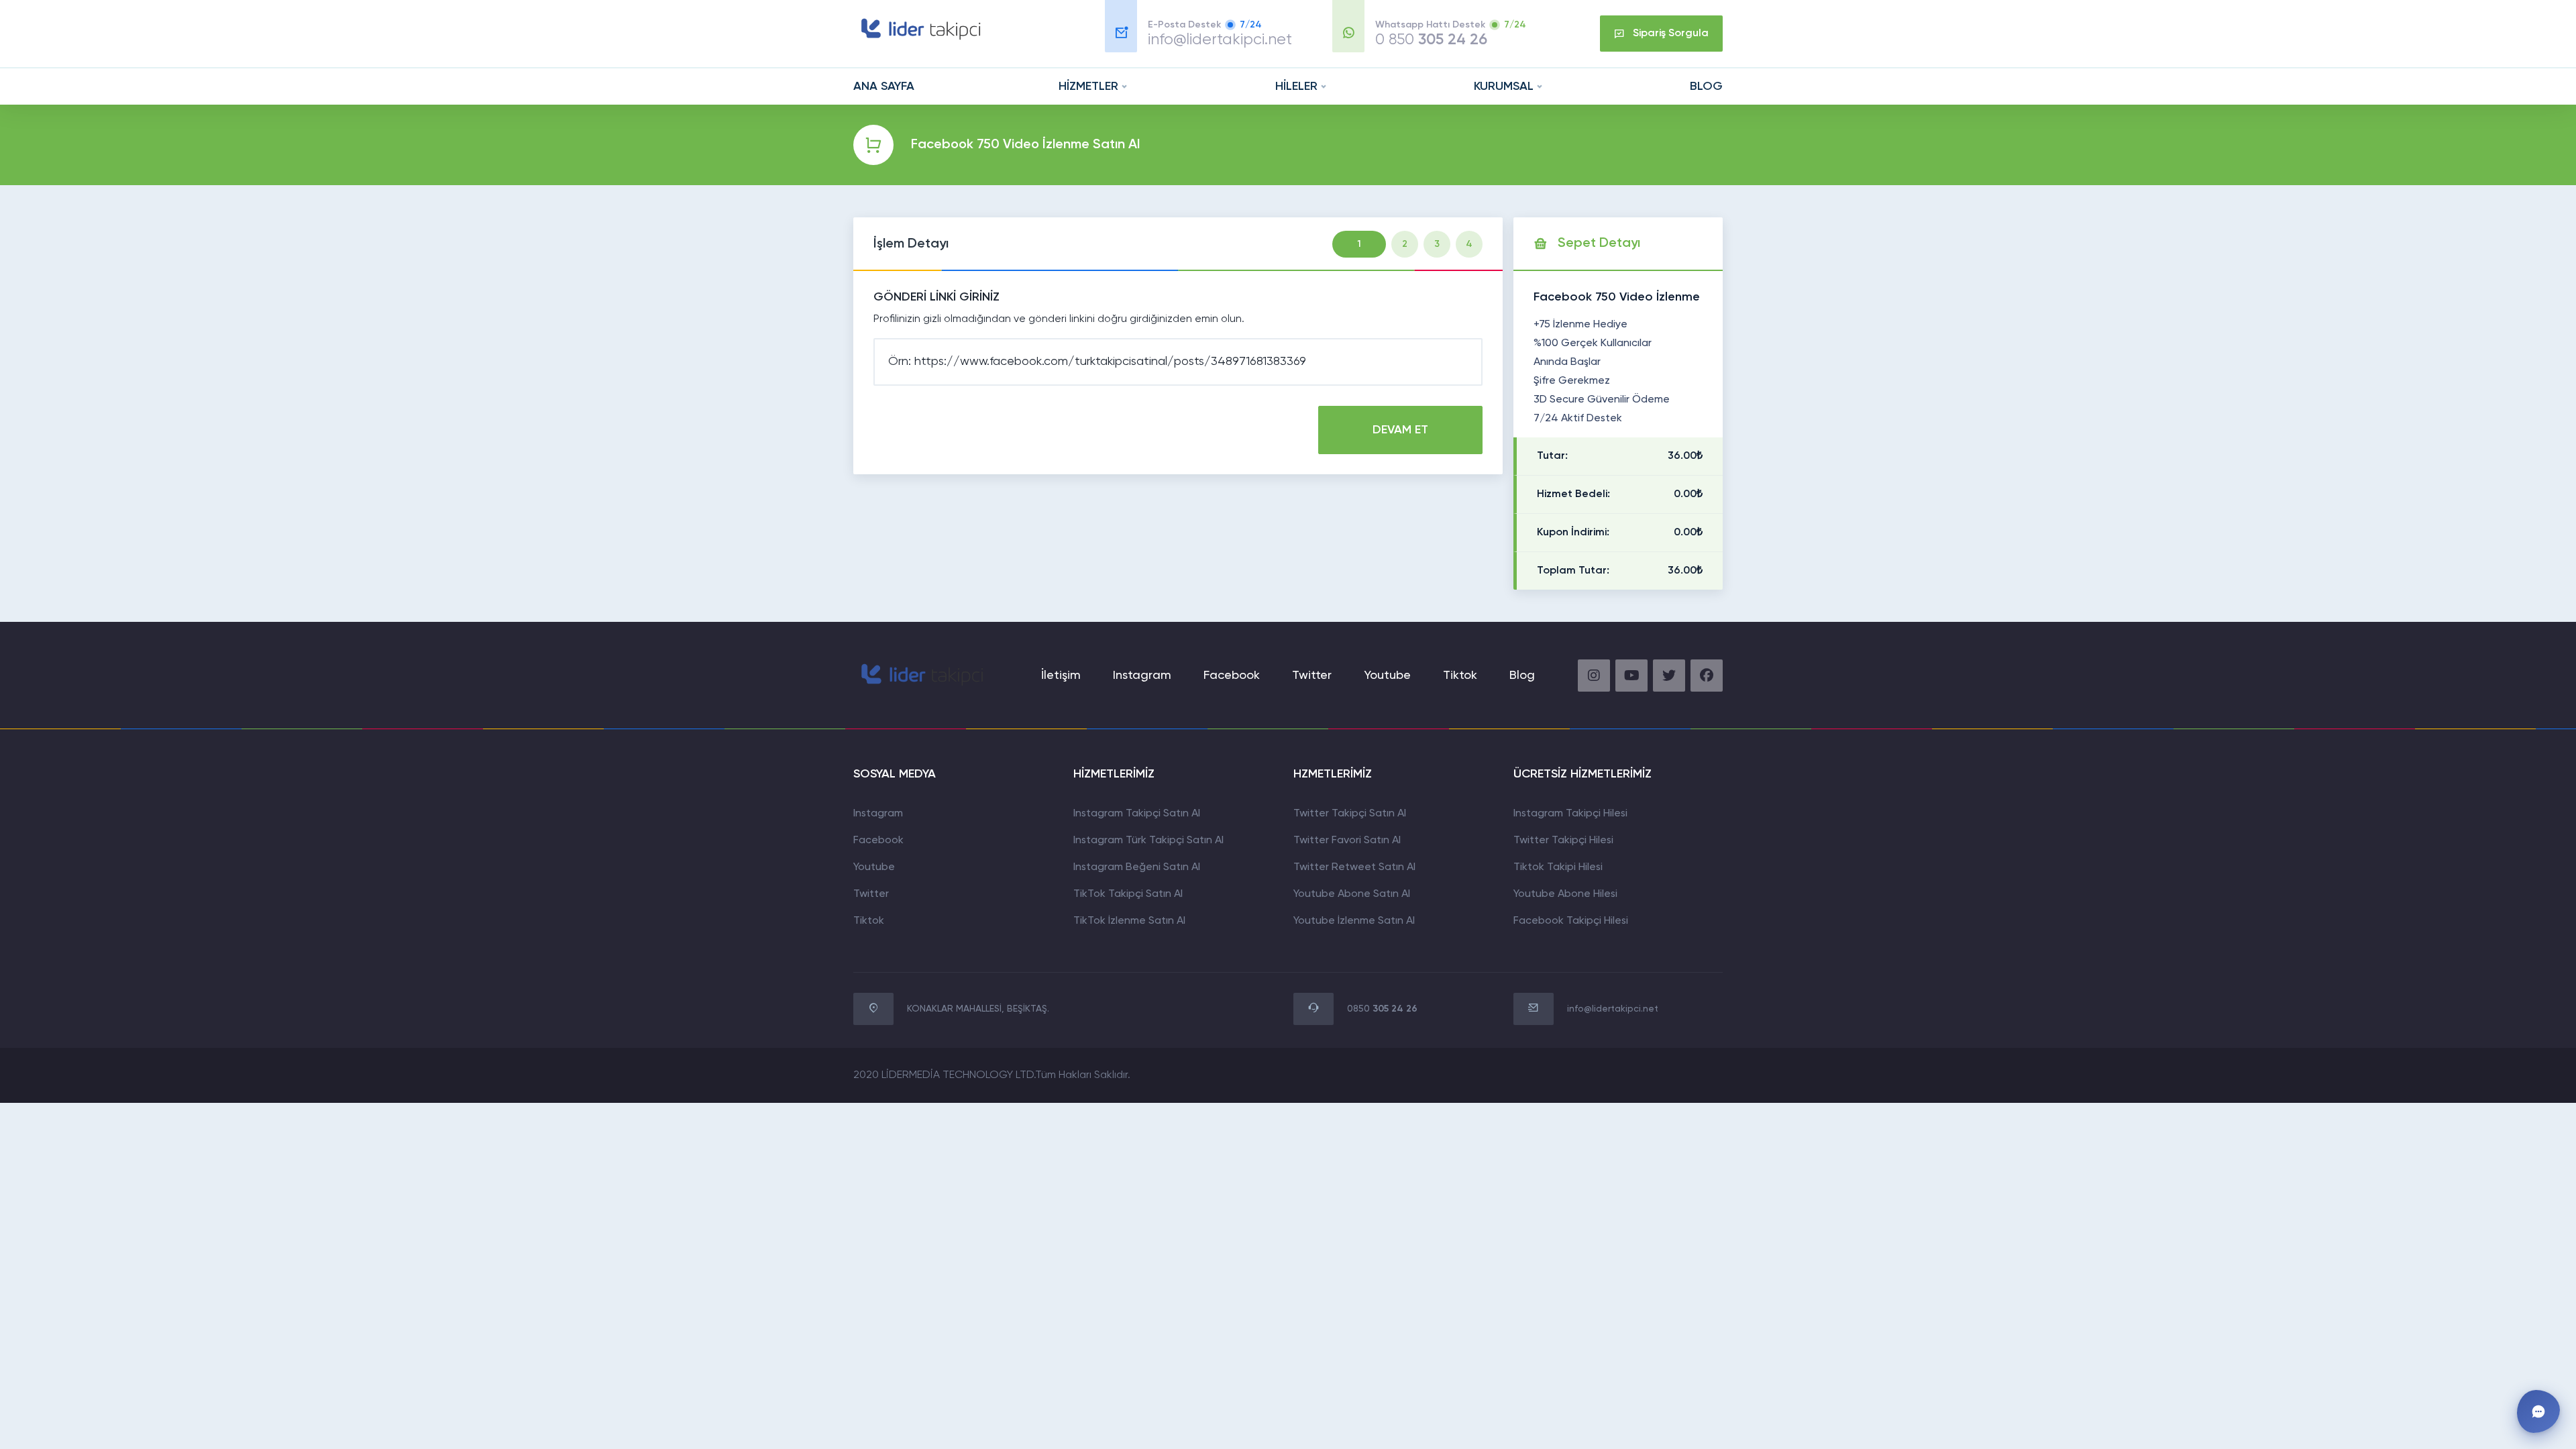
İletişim (1061, 676)
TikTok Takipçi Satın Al (1128, 894)
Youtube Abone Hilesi (1565, 894)
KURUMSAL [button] (1504, 87)
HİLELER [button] (1296, 87)
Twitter (1312, 676)
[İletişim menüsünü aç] (2538, 1411)
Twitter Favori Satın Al (1347, 841)
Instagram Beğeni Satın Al (1137, 867)
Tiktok (869, 921)
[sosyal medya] (1594, 676)
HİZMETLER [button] (1088, 87)
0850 (1382, 1009)
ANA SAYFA (884, 87)
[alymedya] (919, 40)
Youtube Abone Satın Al (1352, 894)
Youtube (1387, 676)
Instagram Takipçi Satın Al (1137, 814)
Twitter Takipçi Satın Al (1350, 814)
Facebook (1232, 676)
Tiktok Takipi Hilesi (1558, 867)
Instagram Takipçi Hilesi (1570, 814)
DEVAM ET (1400, 430)
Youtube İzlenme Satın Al (1354, 921)
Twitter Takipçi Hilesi (1563, 841)
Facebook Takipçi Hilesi (1571, 921)
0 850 (1431, 40)
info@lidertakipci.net (1220, 40)
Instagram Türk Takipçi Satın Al (1148, 841)
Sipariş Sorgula (1671, 34)
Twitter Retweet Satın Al (1354, 867)
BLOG (1706, 87)
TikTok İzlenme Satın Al (1129, 921)
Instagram (1142, 676)
